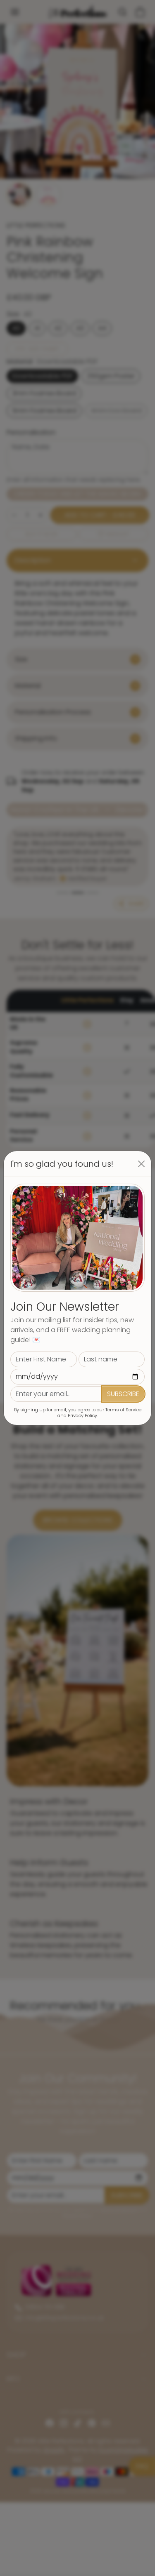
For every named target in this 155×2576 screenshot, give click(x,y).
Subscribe (123, 1394)
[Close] (141, 1164)
